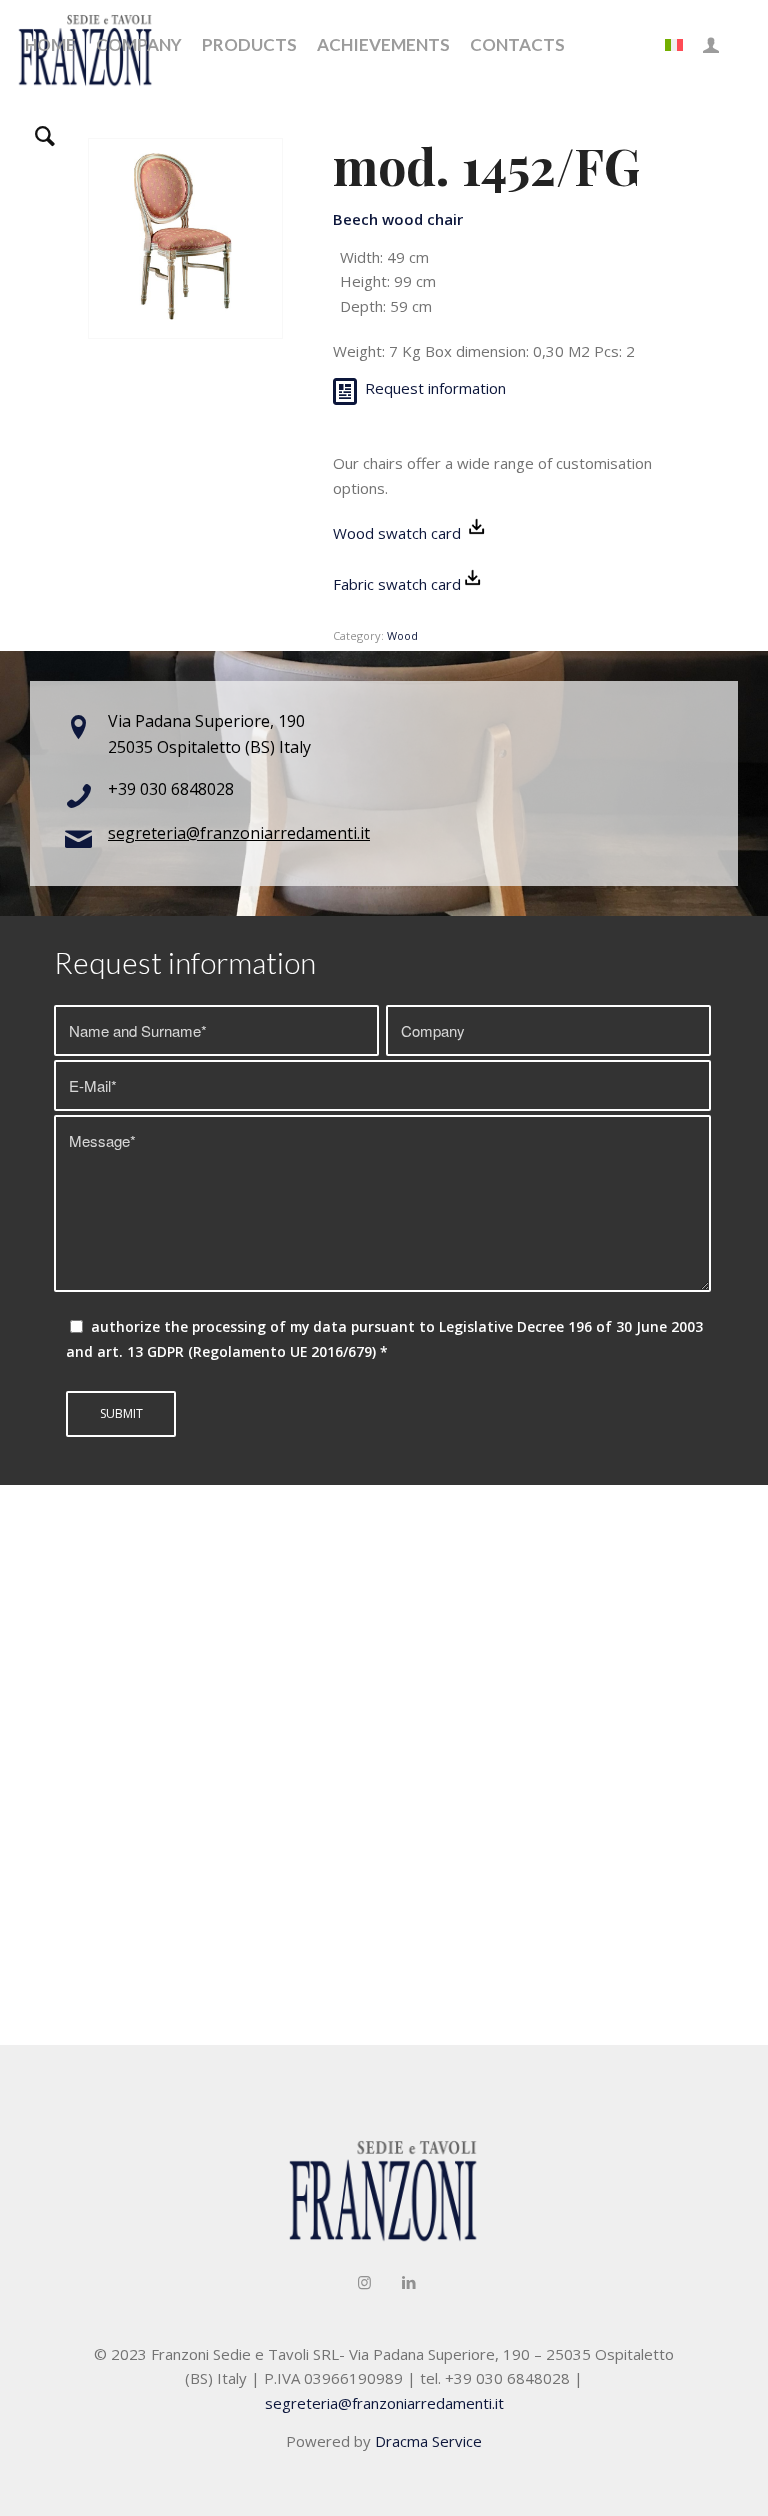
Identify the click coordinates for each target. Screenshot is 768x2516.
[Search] (45, 135)
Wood (402, 635)
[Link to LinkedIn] (409, 2282)
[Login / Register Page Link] (711, 45)
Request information (435, 388)
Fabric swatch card (397, 584)
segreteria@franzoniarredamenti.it (239, 833)
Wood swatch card (399, 533)
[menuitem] (50, 45)
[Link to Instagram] (364, 2282)
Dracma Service (428, 2441)
